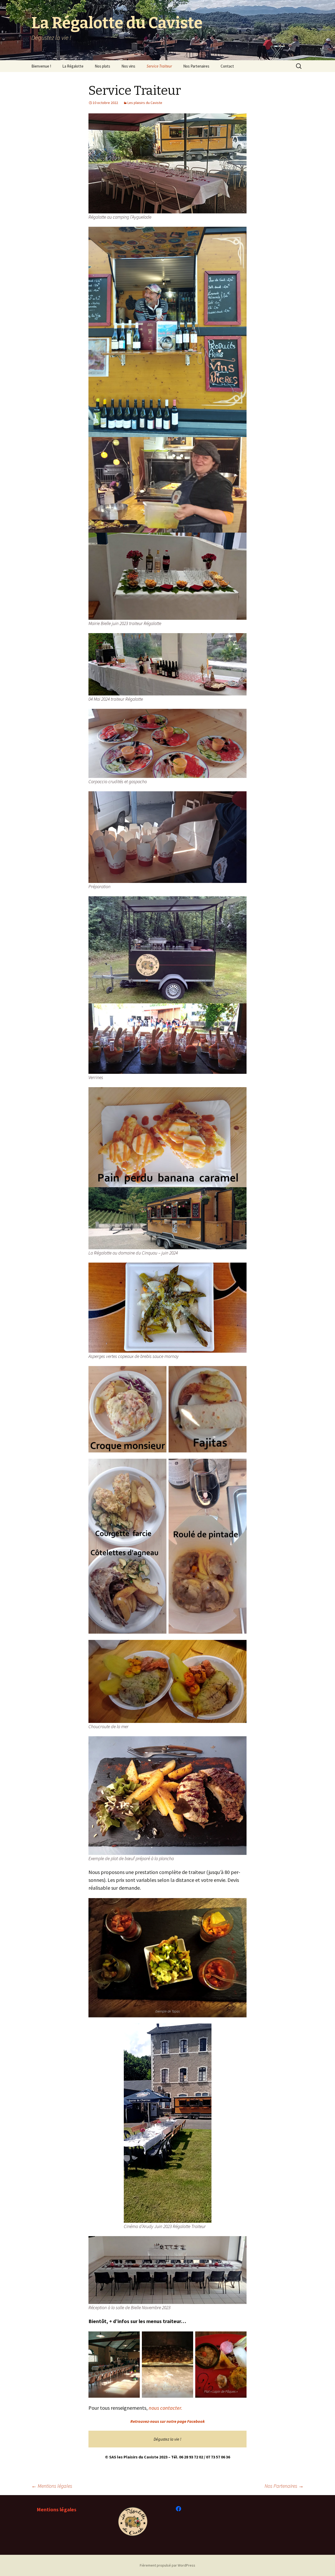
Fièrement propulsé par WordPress (167, 2565)
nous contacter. (166, 2408)
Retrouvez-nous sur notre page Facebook (167, 2421)
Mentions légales (52, 2486)
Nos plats (102, 66)
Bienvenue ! (41, 66)
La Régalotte (73, 66)
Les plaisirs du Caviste (145, 103)
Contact (227, 66)
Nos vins (128, 66)
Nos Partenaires (196, 66)
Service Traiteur (159, 66)
